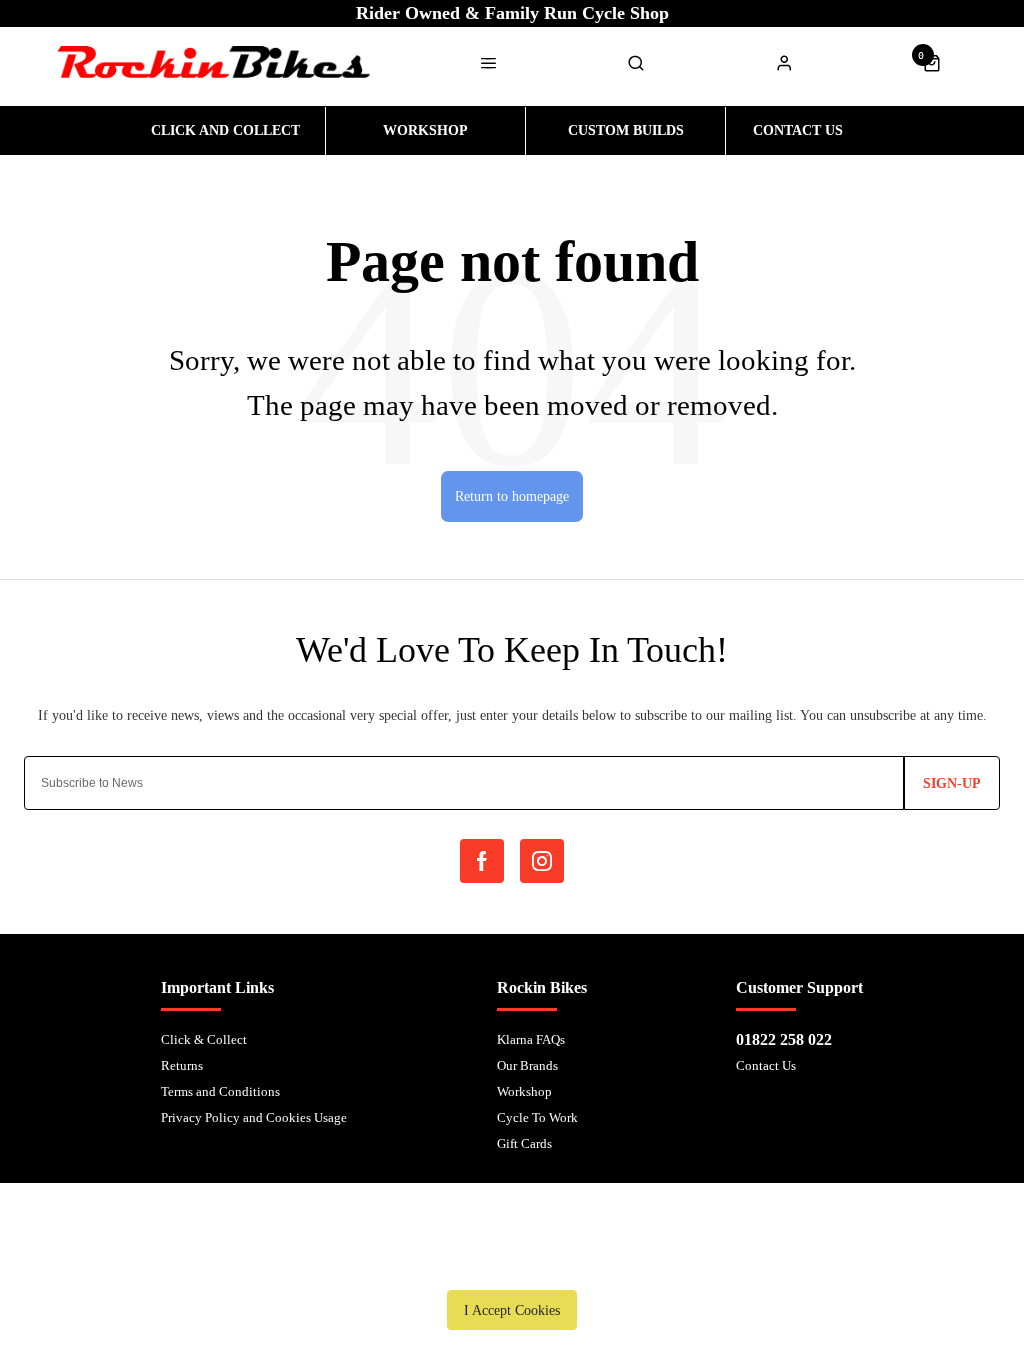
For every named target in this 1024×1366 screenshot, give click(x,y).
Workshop (524, 1091)
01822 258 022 (784, 1039)
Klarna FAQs (531, 1039)
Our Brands (527, 1065)
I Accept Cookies (512, 1310)
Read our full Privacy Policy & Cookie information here (512, 1264)
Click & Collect (204, 1039)
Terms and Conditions (220, 1091)
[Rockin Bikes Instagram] (542, 861)
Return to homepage (512, 496)
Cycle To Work (537, 1117)
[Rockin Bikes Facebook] (482, 861)
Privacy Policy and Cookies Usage (254, 1117)
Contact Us (766, 1065)
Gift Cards (524, 1143)
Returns (182, 1065)
